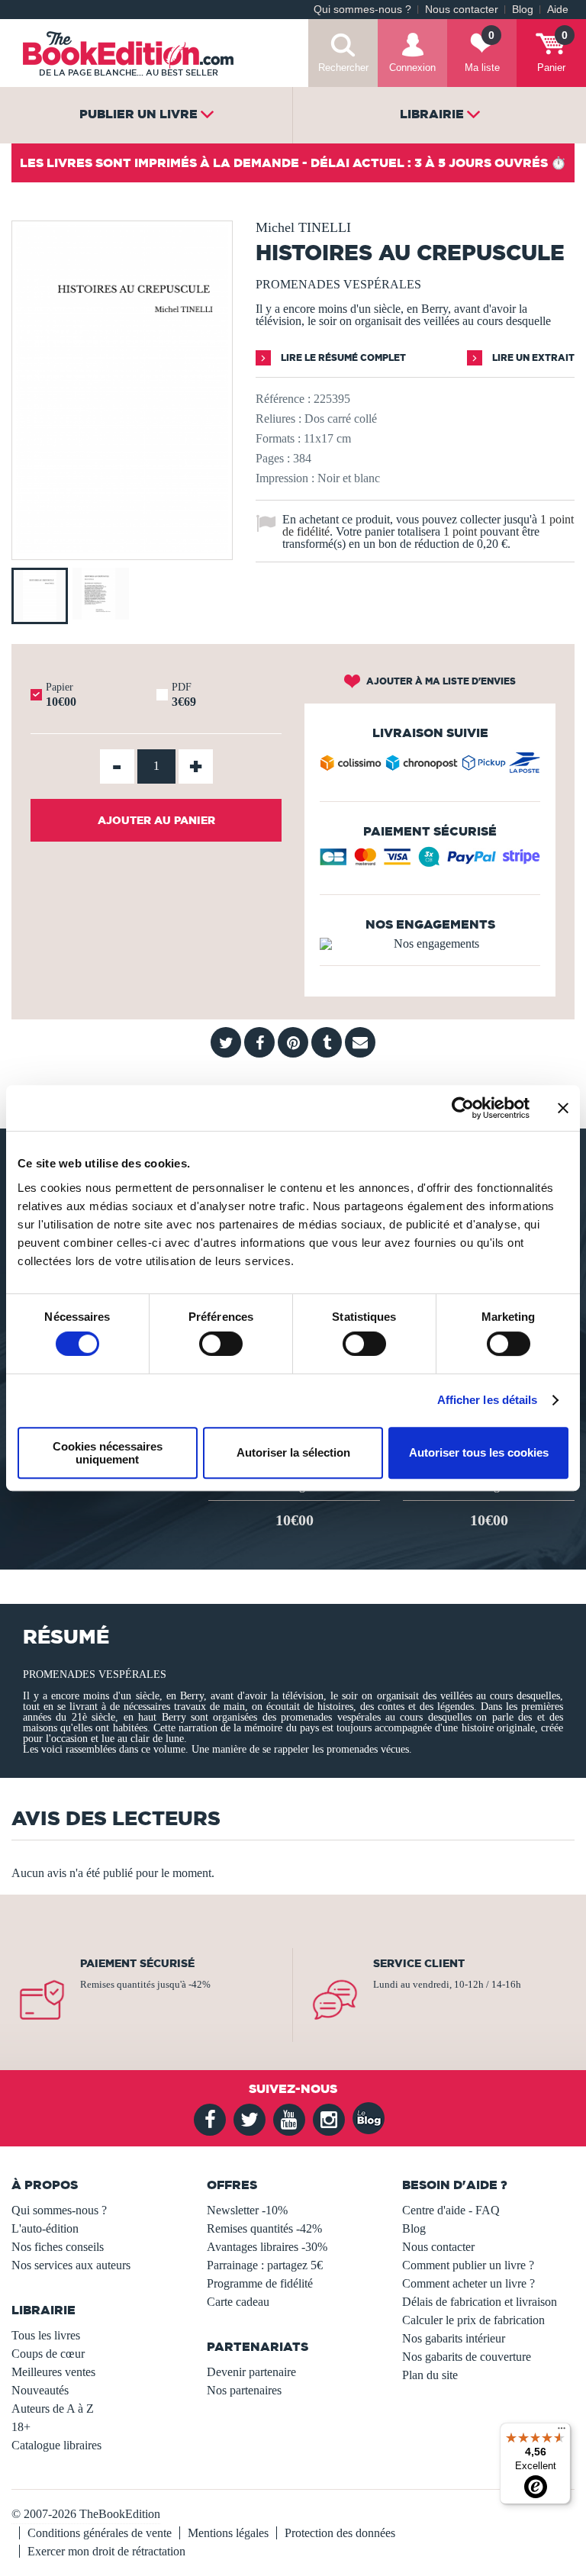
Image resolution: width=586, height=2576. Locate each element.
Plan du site (430, 2375)
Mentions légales (228, 2533)
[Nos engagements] (430, 944)
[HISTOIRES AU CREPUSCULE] (122, 549)
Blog (523, 10)
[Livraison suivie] (430, 766)
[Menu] (562, 2432)
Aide (558, 10)
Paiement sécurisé (137, 1963)
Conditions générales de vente (100, 2533)
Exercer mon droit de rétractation (106, 2551)
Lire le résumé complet (342, 357)
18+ (21, 2427)
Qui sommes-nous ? (362, 10)
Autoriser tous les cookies (479, 1452)
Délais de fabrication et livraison (480, 2302)
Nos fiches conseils (58, 2247)
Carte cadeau (238, 2302)
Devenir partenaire (251, 2372)
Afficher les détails (488, 1400)
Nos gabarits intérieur (454, 2338)
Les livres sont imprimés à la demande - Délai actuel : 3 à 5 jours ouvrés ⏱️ (293, 163)
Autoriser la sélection (293, 1452)
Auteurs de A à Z (53, 2409)
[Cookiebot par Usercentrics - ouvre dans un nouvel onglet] (463, 1108)
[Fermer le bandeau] (563, 1108)
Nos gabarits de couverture (467, 2357)
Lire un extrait (532, 357)
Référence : (283, 399)
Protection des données (340, 2533)
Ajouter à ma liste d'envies (440, 681)
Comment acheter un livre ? (468, 2283)
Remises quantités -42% (264, 2228)
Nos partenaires (244, 2390)
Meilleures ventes (53, 2372)
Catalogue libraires (56, 2445)
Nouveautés (40, 2390)
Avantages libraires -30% (267, 2247)
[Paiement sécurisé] (430, 862)
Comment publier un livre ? (468, 2265)
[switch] (221, 1344)
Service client (419, 1963)
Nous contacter (462, 10)
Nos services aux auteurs (71, 2265)
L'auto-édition (45, 2228)
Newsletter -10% (247, 2210)
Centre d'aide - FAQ (451, 2210)
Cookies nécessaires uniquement (108, 1453)
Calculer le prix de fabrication (473, 2320)
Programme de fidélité (260, 2283)
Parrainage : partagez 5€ (265, 2265)
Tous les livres (46, 2335)
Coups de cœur (48, 2354)
